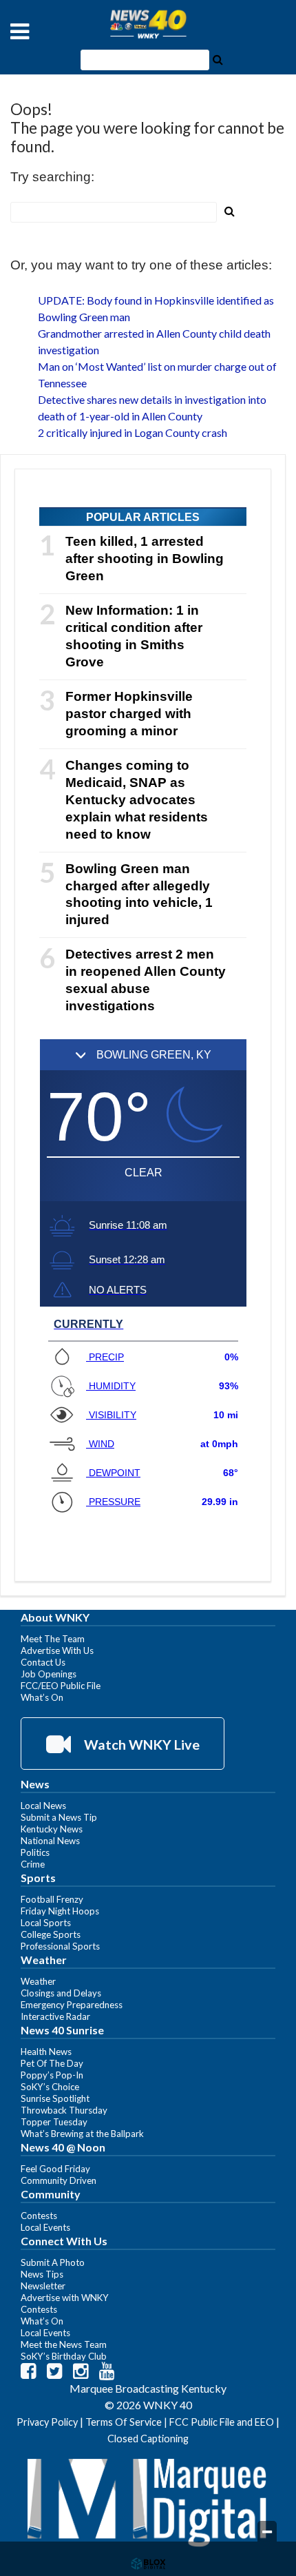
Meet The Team (53, 1639)
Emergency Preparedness (72, 2005)
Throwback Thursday (64, 2110)
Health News (46, 2052)
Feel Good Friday (55, 2169)
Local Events (45, 2227)
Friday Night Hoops (60, 1911)
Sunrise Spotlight (55, 2098)
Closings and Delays (61, 1993)
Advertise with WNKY (65, 2298)
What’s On (42, 1697)
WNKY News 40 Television (148, 24)
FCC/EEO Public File (61, 1686)
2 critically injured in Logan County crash (133, 432)
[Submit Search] (218, 59)
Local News (43, 1806)
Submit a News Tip (59, 1817)
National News (50, 1841)
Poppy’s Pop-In (52, 2075)
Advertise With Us (57, 1650)
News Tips (42, 2274)
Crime (33, 1864)
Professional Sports (60, 1946)
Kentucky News (52, 1829)
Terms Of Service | (127, 2422)
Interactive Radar (55, 2016)
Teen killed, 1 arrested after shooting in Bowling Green (145, 559)
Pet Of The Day (52, 2063)
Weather (38, 1981)
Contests (39, 2216)
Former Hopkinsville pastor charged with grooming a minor (129, 714)
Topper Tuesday (54, 2122)
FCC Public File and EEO (222, 2422)
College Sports (51, 1934)
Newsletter (43, 2286)
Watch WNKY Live (140, 1744)
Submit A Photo (53, 2262)
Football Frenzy (52, 1899)
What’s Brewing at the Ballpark (82, 2134)
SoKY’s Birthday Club (64, 2356)
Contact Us (43, 1662)
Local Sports (46, 1923)
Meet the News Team (64, 2344)
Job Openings (49, 1674)
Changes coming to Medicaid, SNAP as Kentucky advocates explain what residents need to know (137, 800)
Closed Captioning (148, 2439)
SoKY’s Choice (50, 2087)
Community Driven (59, 2180)
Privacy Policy (47, 2422)
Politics (35, 1852)
